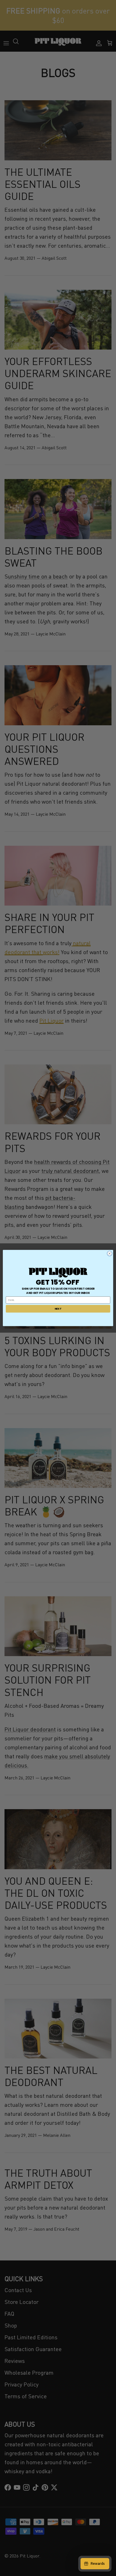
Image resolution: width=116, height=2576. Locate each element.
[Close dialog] (110, 1253)
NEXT (58, 1309)
